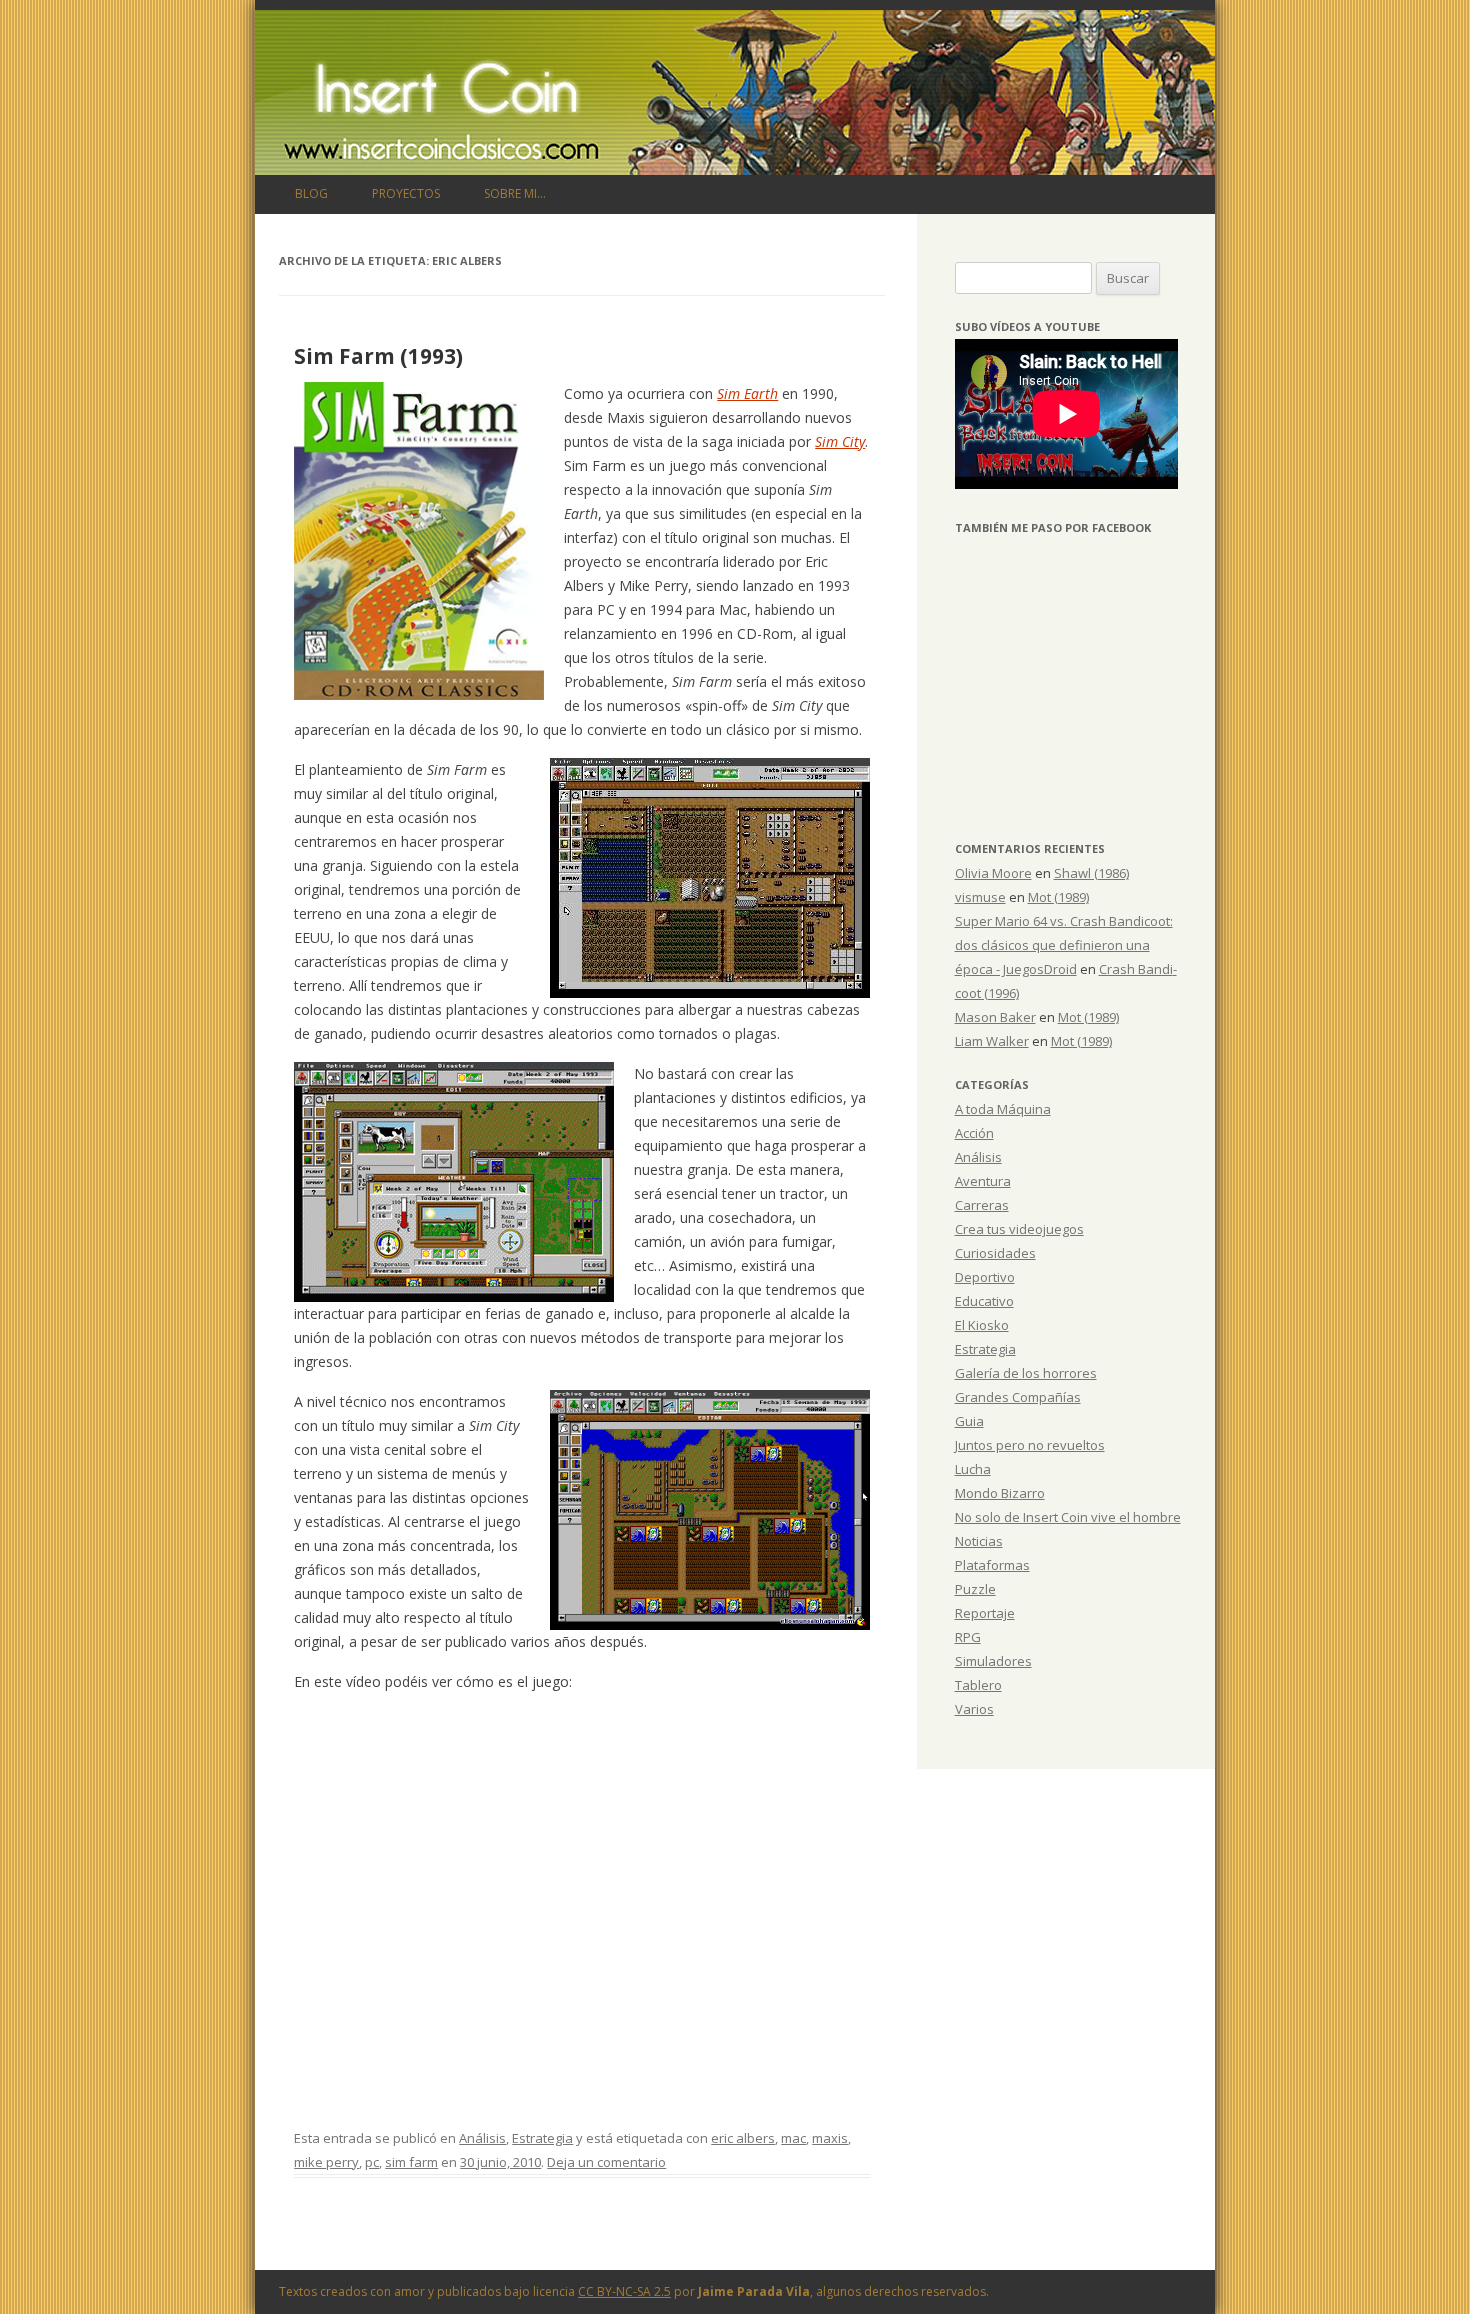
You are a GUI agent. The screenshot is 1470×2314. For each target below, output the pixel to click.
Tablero (978, 1685)
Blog (311, 193)
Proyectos (406, 193)
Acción (974, 1133)
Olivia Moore (993, 873)
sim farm (411, 2162)
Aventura (983, 1181)
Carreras (982, 1205)
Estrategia (542, 2138)
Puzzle (975, 1589)
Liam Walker (992, 1041)
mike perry (326, 2162)
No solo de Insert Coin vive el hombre (1068, 1517)
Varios (974, 1709)
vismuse (980, 897)
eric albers (743, 2138)
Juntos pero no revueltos (1030, 1445)
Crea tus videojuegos (1019, 1229)
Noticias (979, 1541)
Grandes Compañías (1018, 1397)
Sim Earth (747, 393)
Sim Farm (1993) (378, 356)
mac (793, 2138)
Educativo (984, 1301)
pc (372, 2162)
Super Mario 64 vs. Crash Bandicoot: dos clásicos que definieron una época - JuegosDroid (1064, 945)
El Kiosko (982, 1325)
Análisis (482, 2138)
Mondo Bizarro (1000, 1493)
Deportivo (985, 1277)
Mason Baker (995, 1017)
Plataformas (992, 1565)
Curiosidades (995, 1253)
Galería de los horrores (1026, 1373)
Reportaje (985, 1613)
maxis (830, 2138)
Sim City (840, 441)
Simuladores (993, 1661)
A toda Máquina (1003, 1109)
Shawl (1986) (1091, 873)
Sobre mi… (515, 193)
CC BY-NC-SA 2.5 (624, 2291)
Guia (969, 1421)
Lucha (973, 1469)
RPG (968, 1637)
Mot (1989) (1058, 897)
